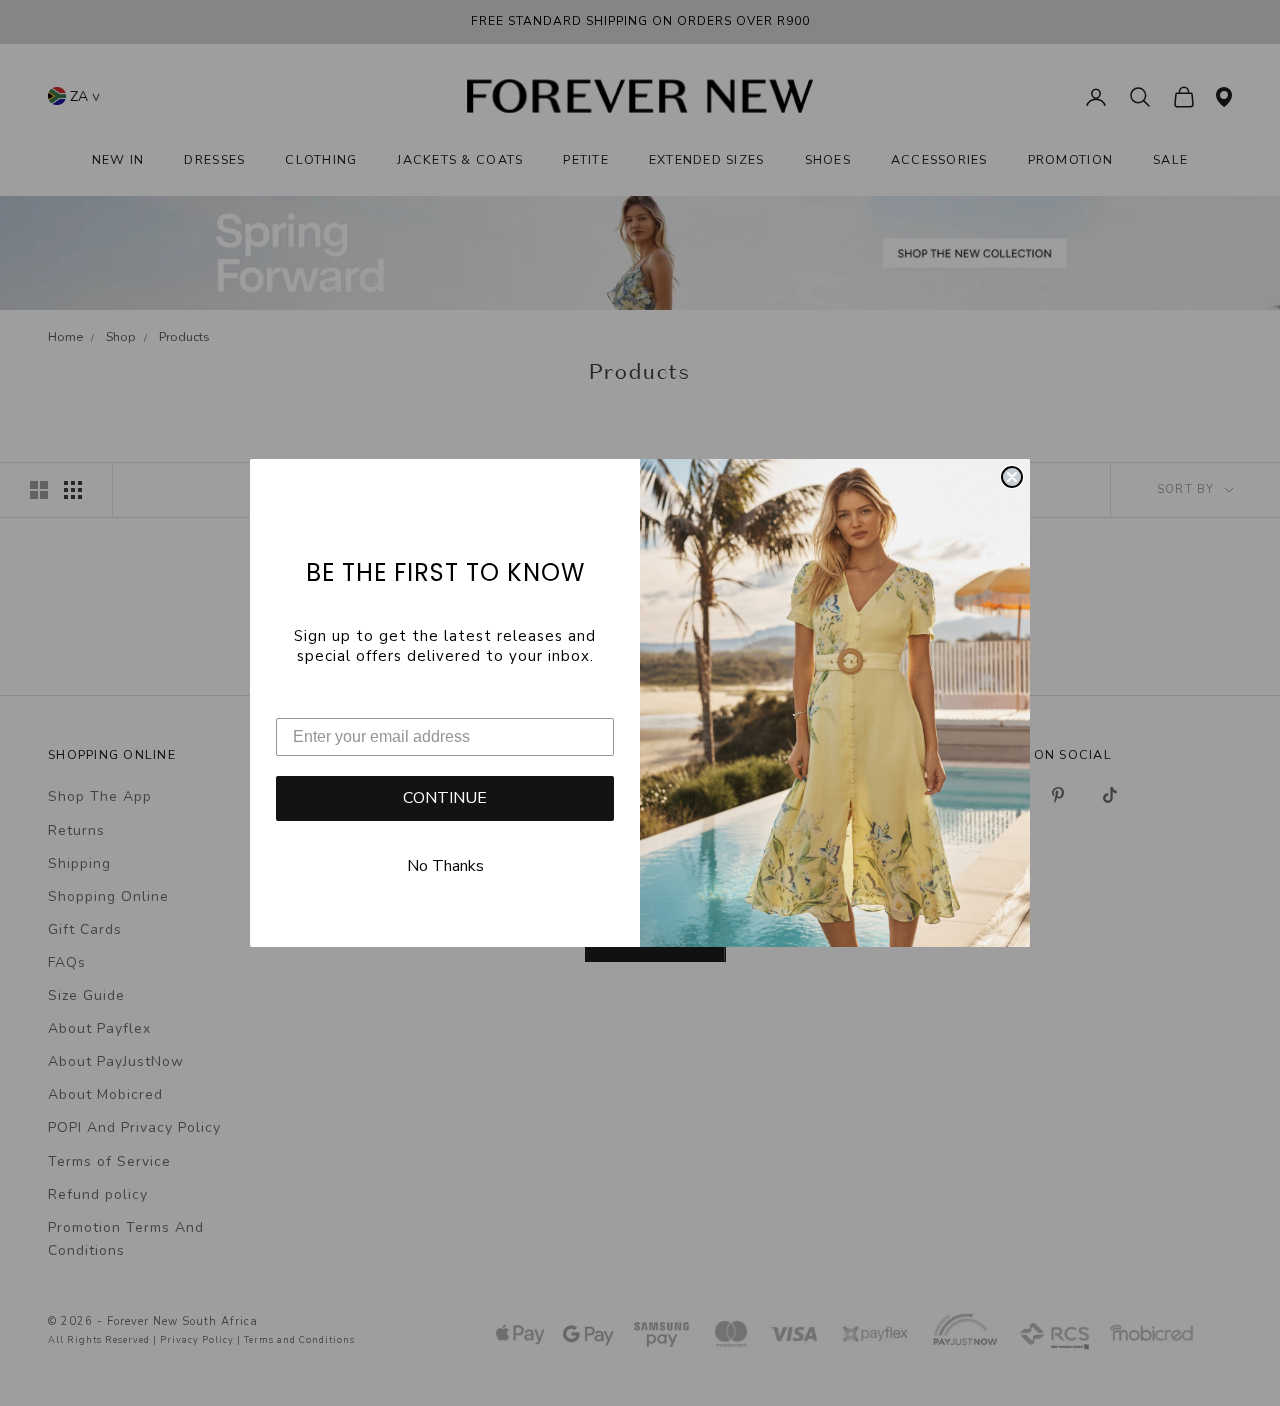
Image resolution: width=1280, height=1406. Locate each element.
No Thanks (445, 866)
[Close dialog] (1012, 477)
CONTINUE (445, 798)
